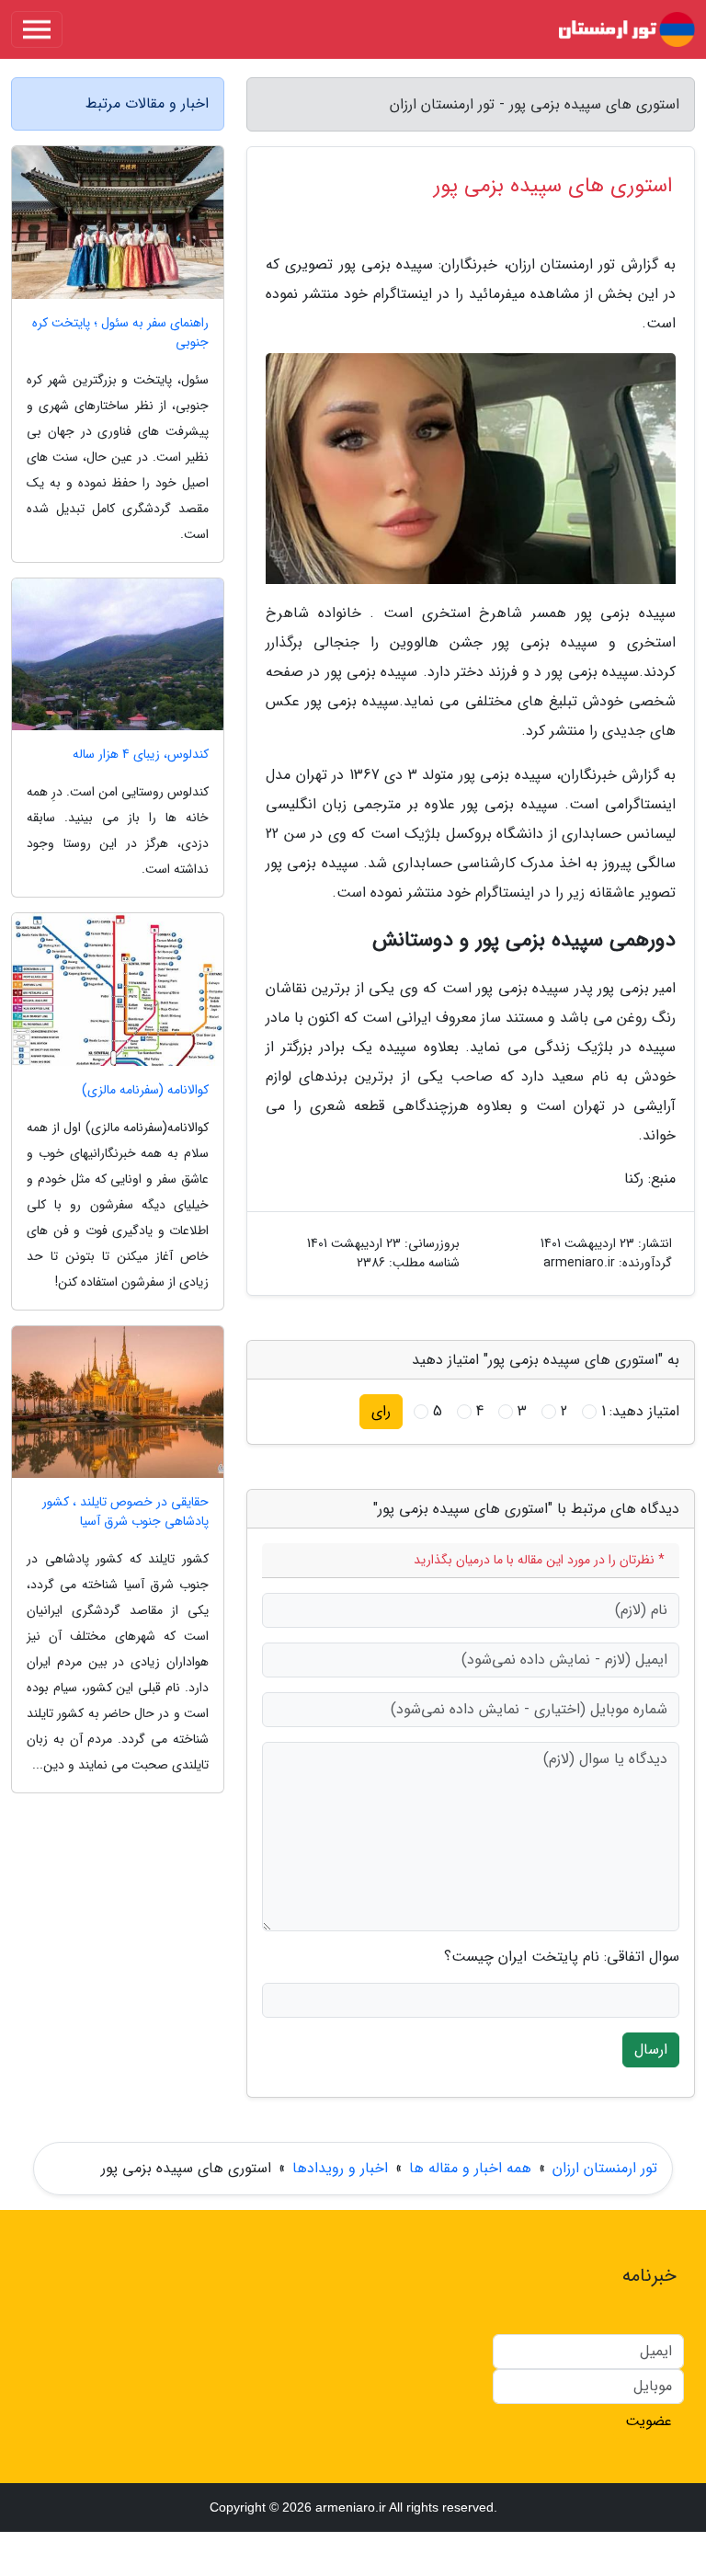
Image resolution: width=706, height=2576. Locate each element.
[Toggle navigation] (37, 29)
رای (381, 1411)
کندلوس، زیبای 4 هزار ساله (141, 755)
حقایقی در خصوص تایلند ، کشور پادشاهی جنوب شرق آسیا (125, 1512)
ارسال (651, 2049)
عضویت (649, 2421)
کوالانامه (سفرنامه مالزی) (145, 1090)
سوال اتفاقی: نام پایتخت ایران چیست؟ (562, 1957)
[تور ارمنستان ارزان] (627, 29)
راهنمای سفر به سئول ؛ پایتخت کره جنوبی (120, 333)
